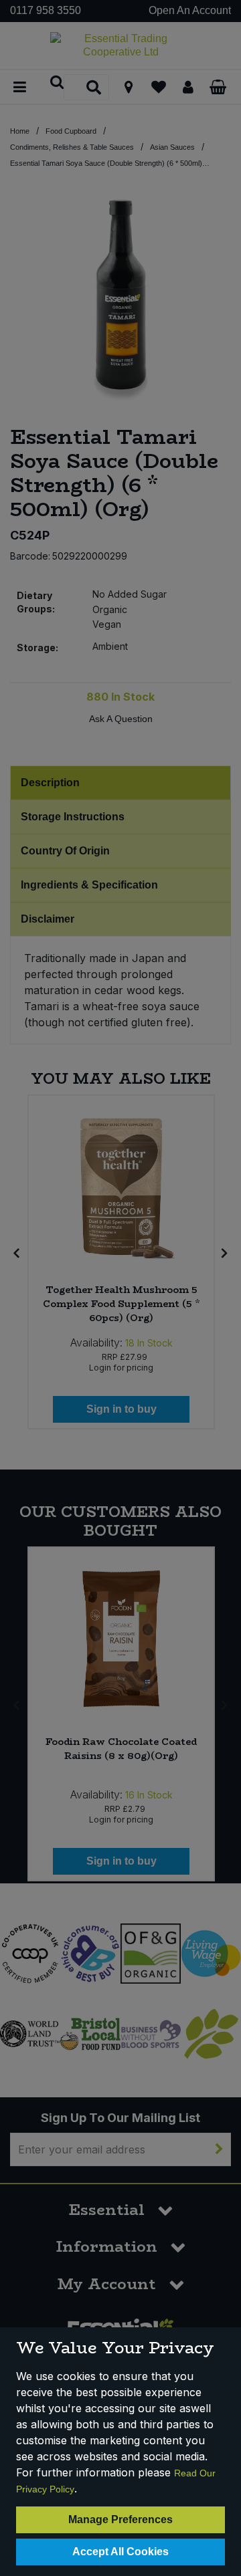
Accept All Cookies (120, 2552)
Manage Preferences (120, 2520)
